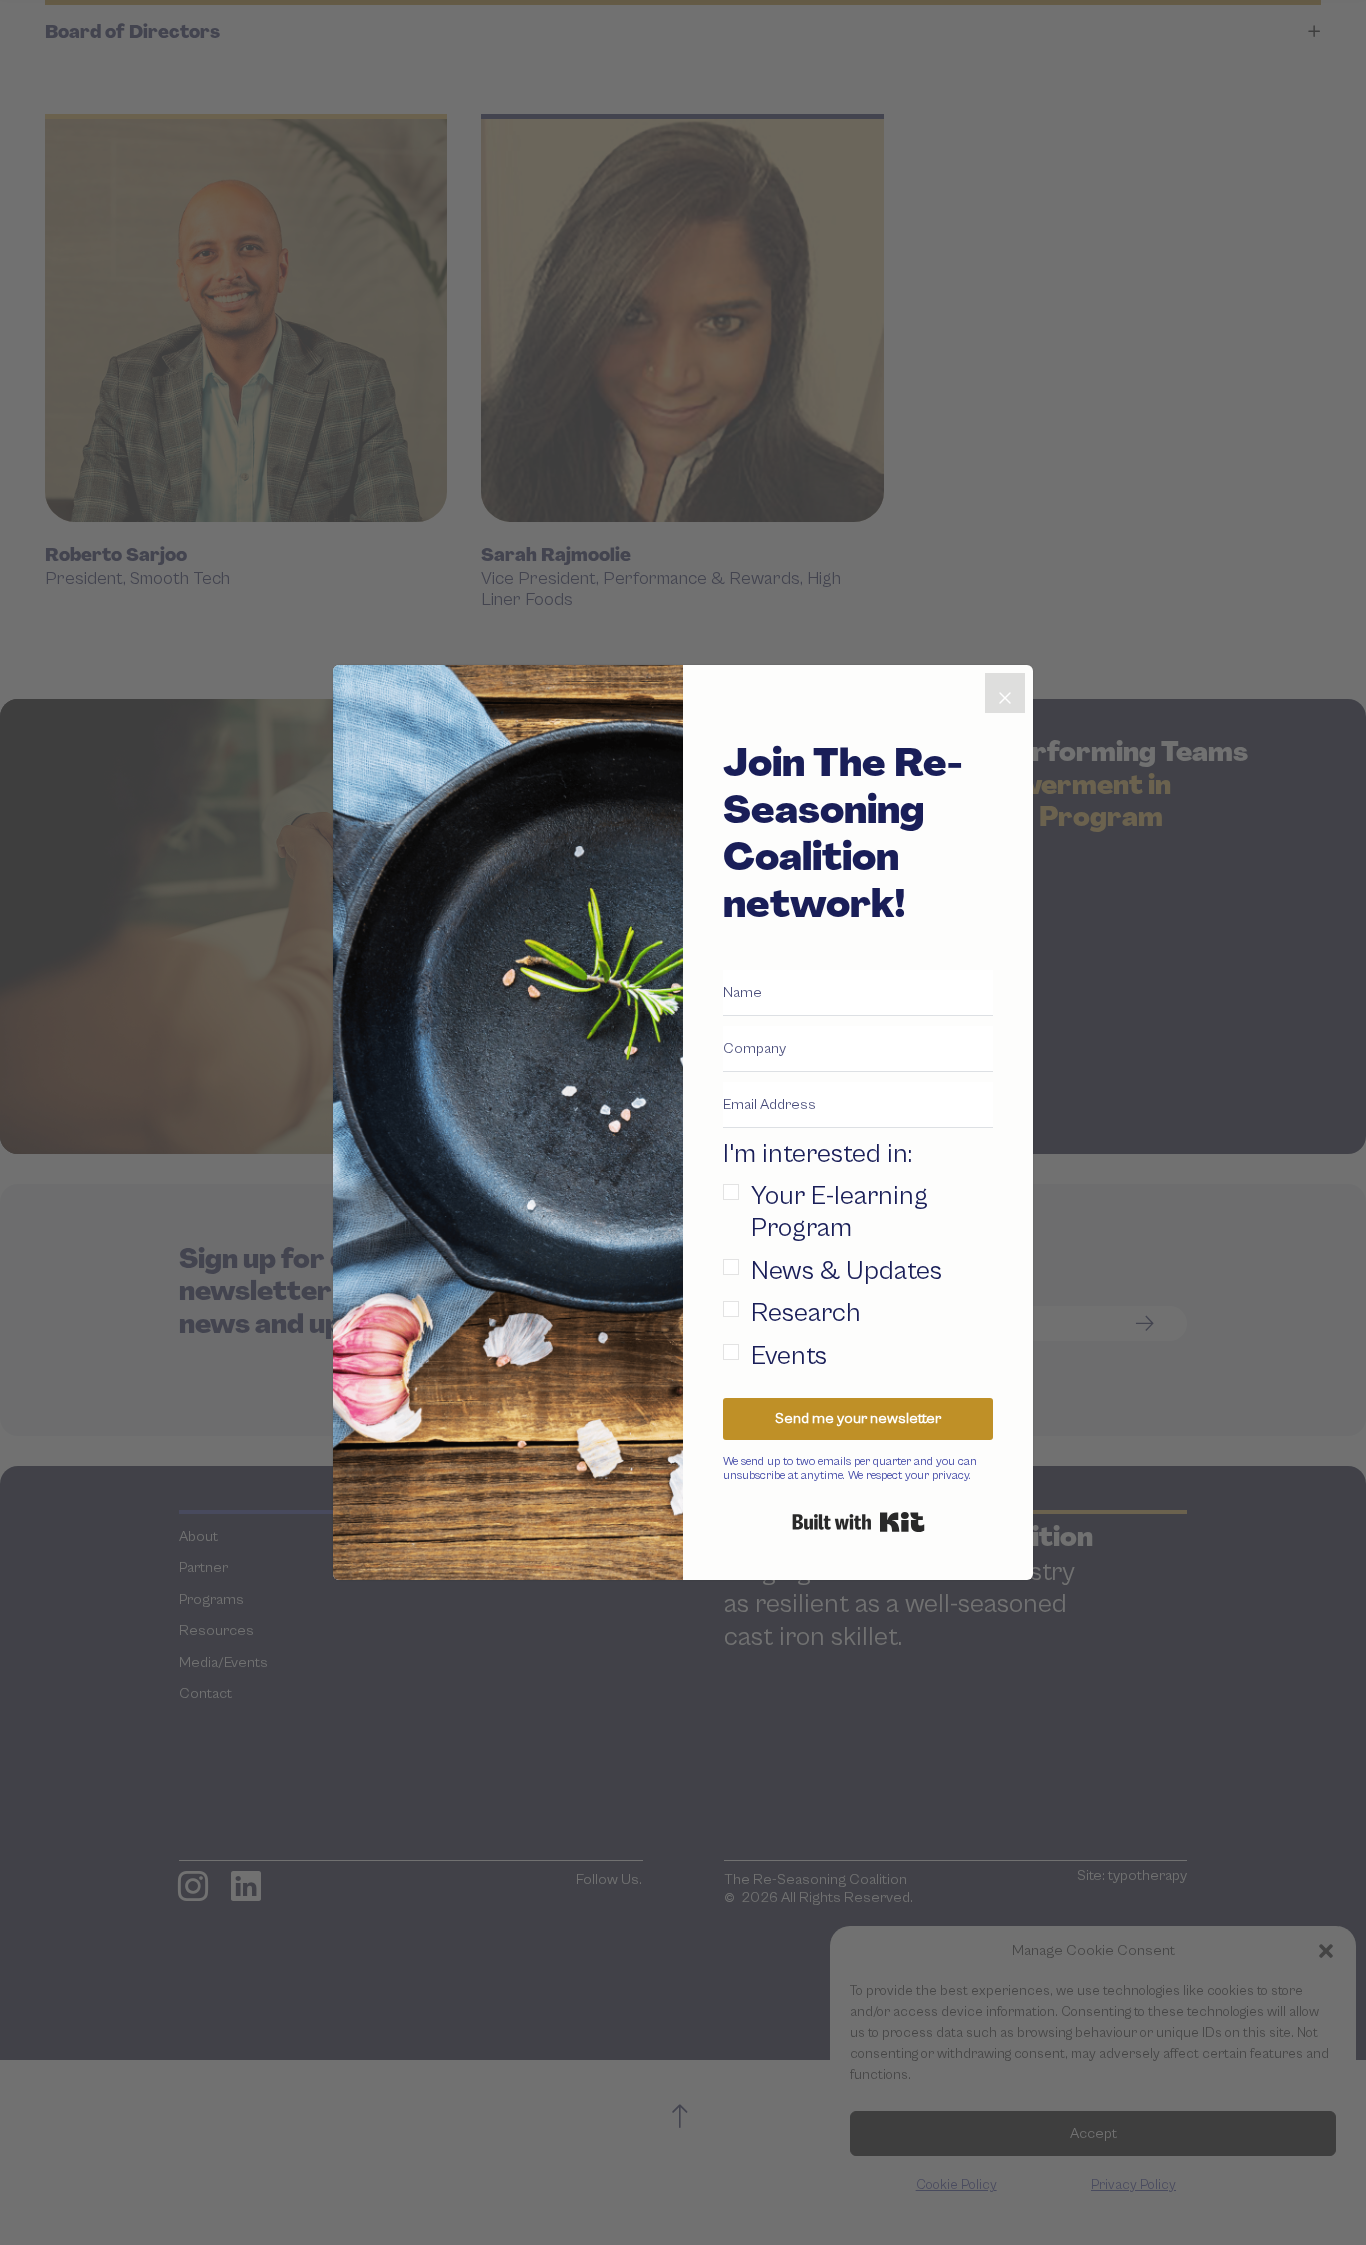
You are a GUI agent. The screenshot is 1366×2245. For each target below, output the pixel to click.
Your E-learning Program (839, 1212)
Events (789, 1356)
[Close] (1005, 693)
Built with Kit (858, 1522)
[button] (858, 1255)
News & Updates (846, 1271)
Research (806, 1313)
